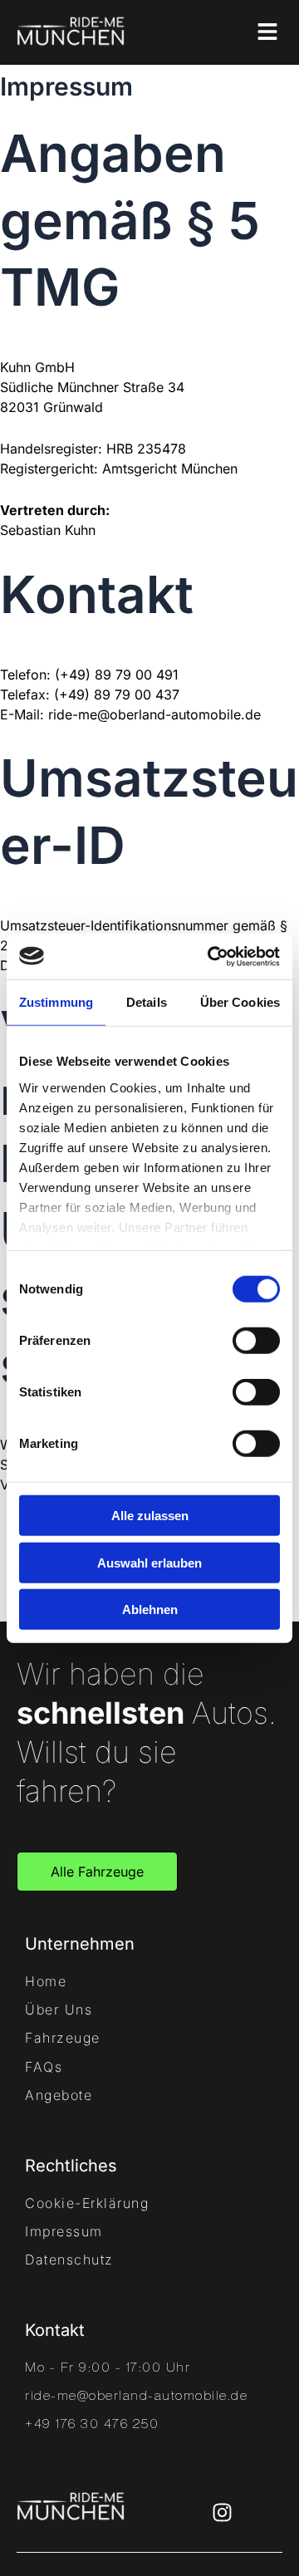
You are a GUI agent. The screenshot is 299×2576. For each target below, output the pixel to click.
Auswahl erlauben (149, 1562)
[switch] (256, 1341)
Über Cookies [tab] (240, 1002)
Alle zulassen (150, 1516)
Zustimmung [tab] (56, 1002)
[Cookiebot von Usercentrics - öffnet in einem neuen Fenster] (211, 956)
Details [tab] (147, 1002)
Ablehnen (150, 1609)
